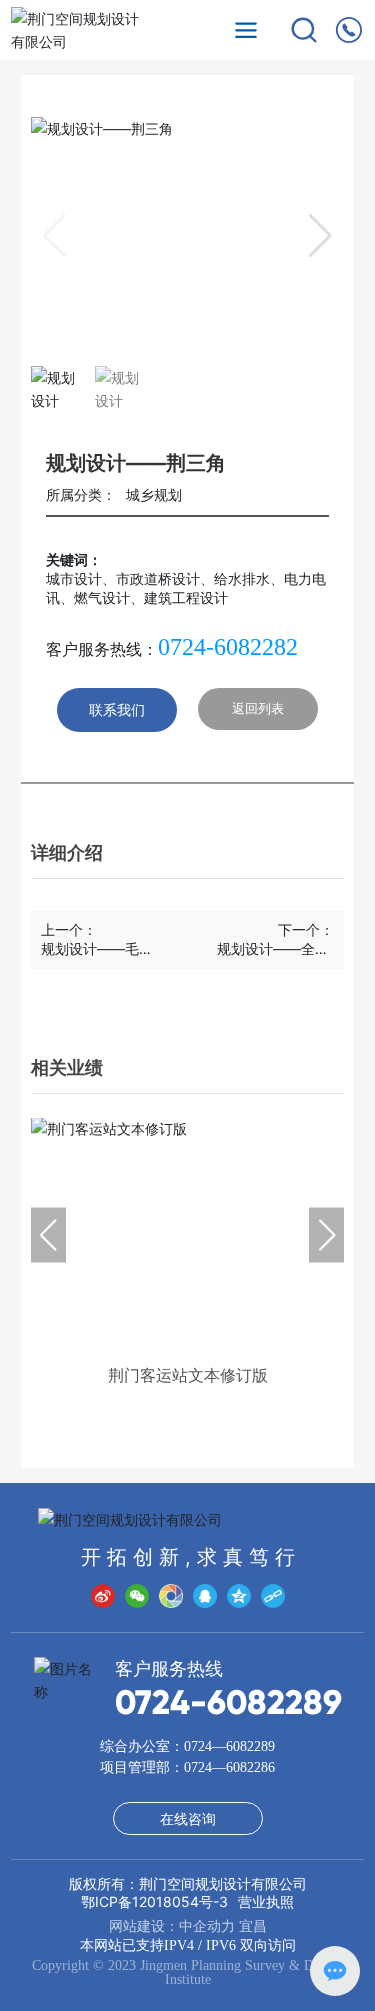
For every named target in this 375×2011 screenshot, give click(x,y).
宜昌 (253, 1925)
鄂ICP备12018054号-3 (154, 1901)
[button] (320, 236)
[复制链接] (273, 1595)
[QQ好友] (205, 1595)
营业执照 (266, 1901)
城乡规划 (154, 494)
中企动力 (207, 1925)
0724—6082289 (229, 1746)
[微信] (137, 1595)
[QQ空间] (239, 1595)
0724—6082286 (229, 1767)
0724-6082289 (228, 1702)
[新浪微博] (103, 1595)
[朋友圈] (171, 1595)
